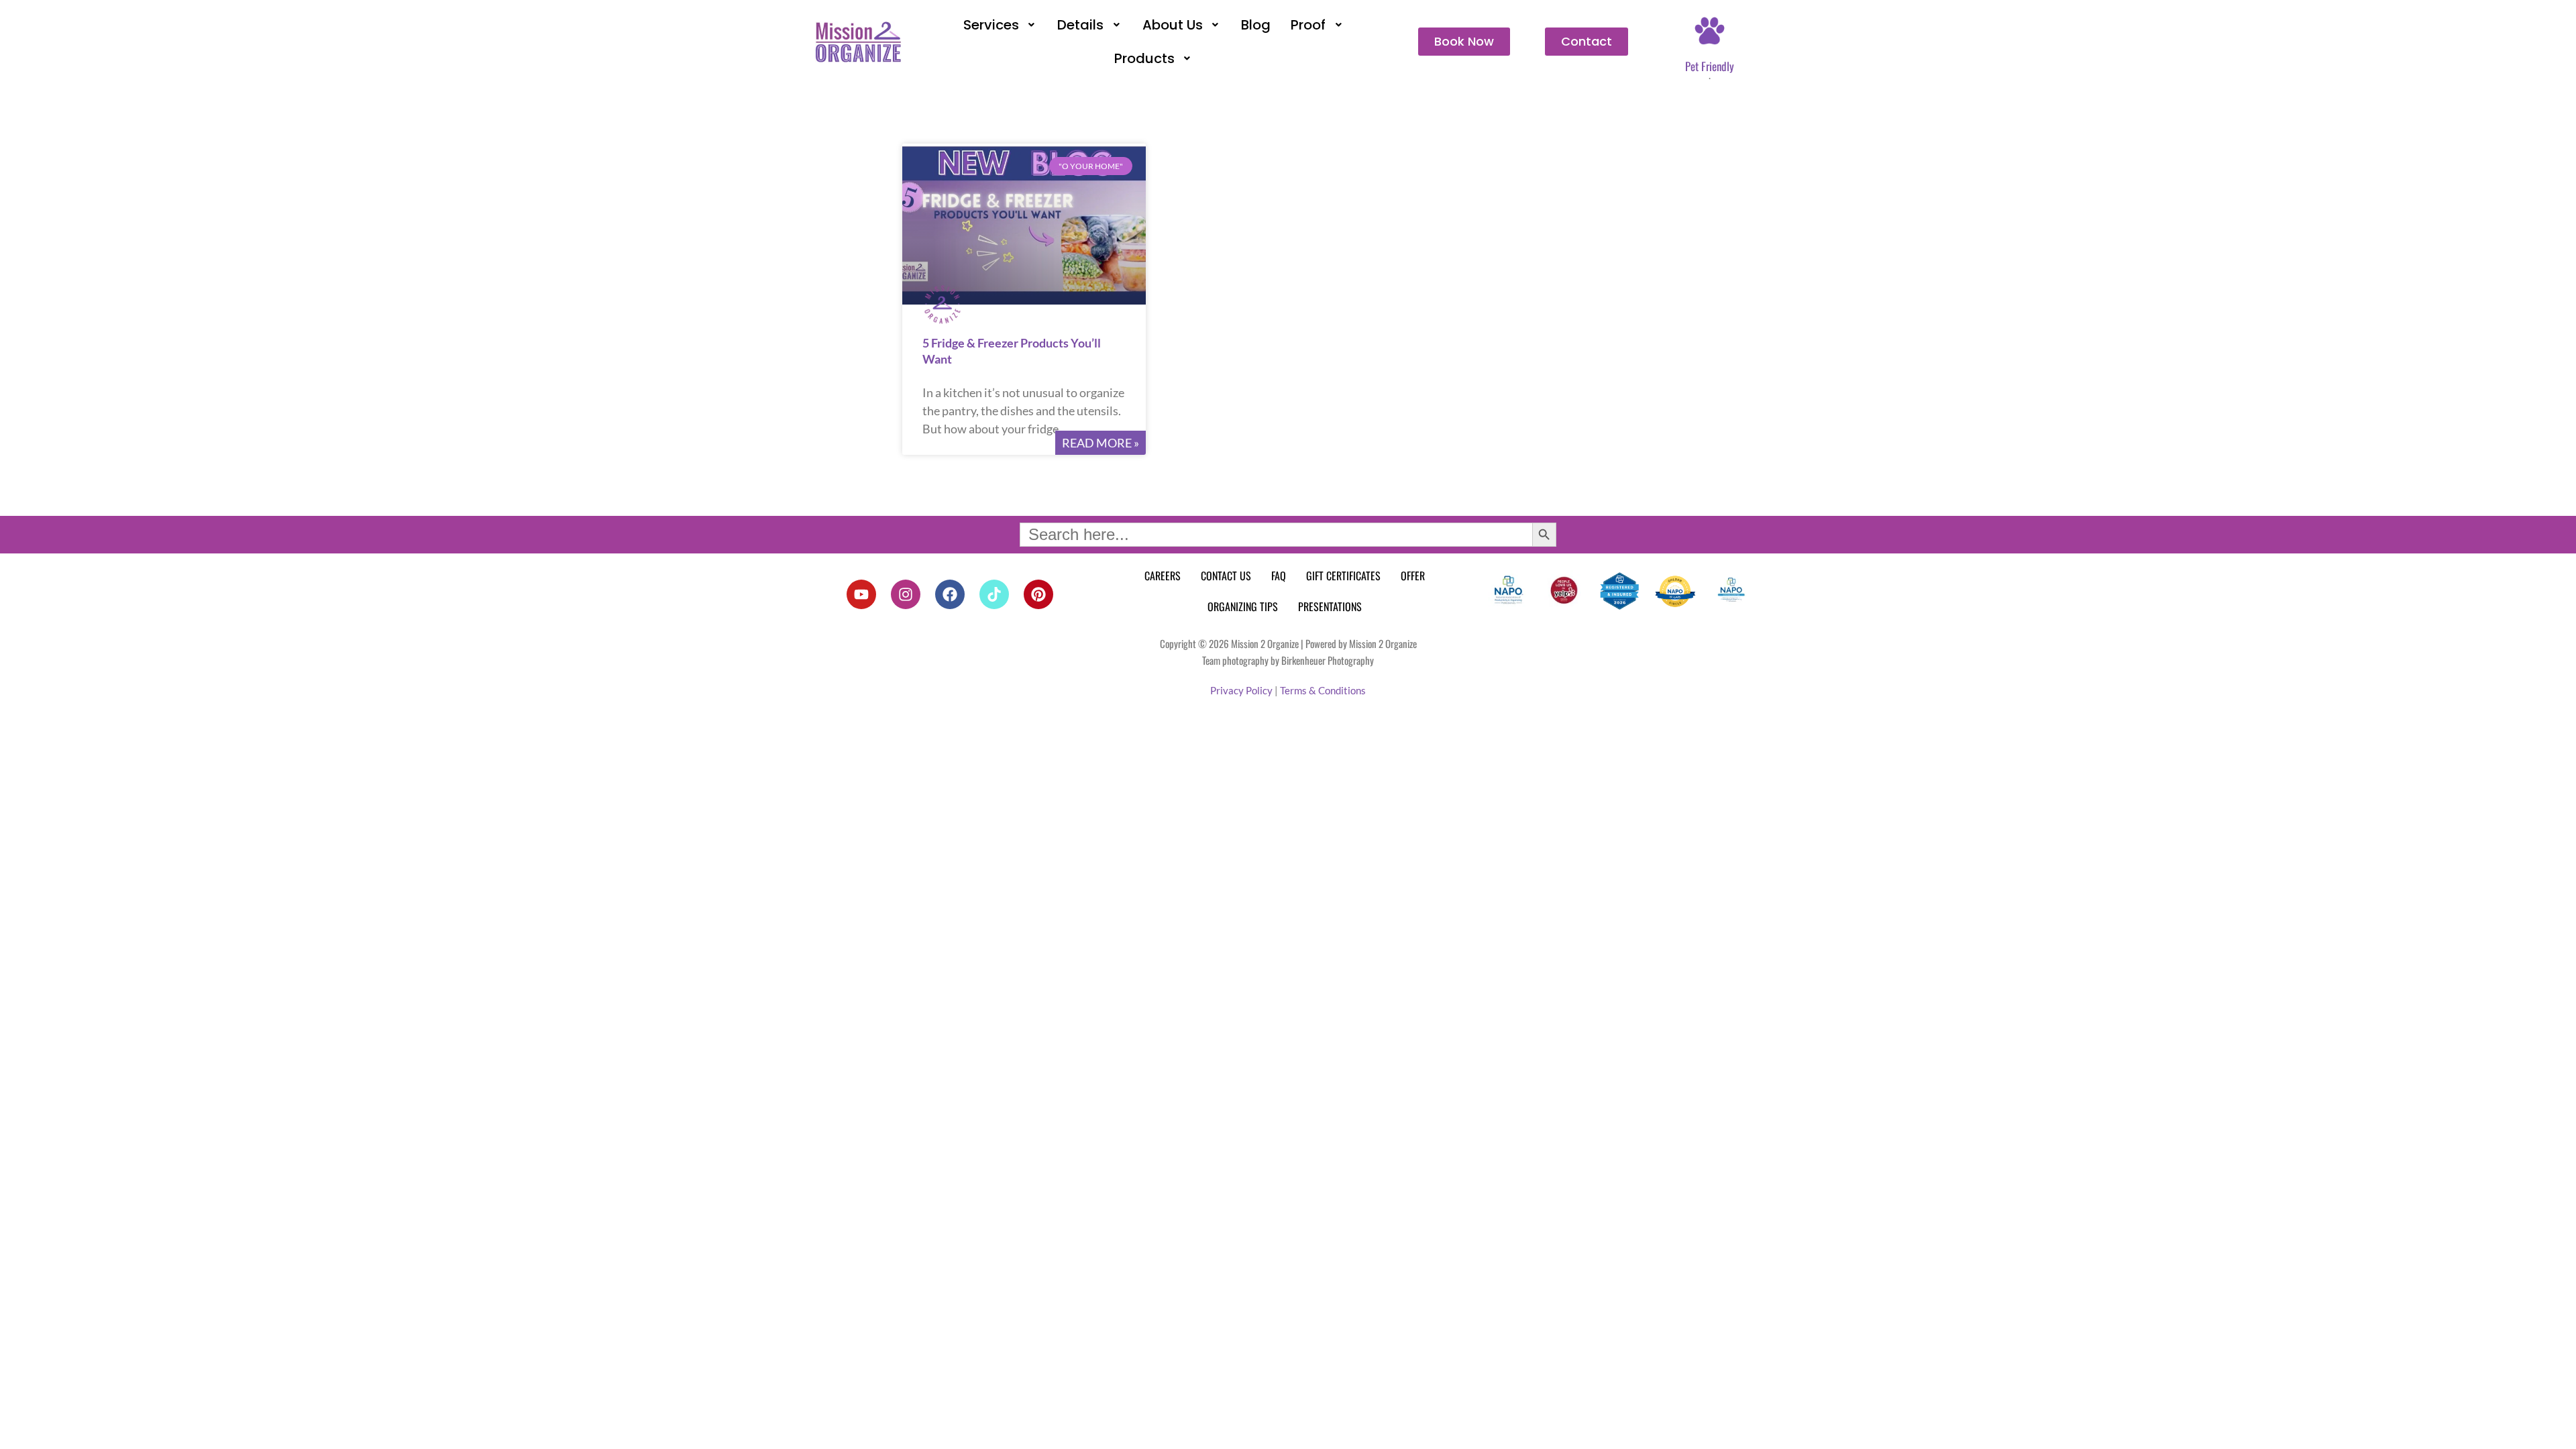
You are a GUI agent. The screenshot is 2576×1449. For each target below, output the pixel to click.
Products (1144, 58)
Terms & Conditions (1323, 690)
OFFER (1413, 576)
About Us (1173, 25)
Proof (1308, 25)
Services (991, 25)
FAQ (1279, 576)
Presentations (1330, 606)
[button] (1001, 25)
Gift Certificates (1343, 576)
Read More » (1101, 443)
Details (1080, 25)
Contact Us (1226, 576)
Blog (1256, 25)
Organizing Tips (1243, 606)
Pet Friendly (1710, 66)
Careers (1163, 576)
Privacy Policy (1241, 690)
